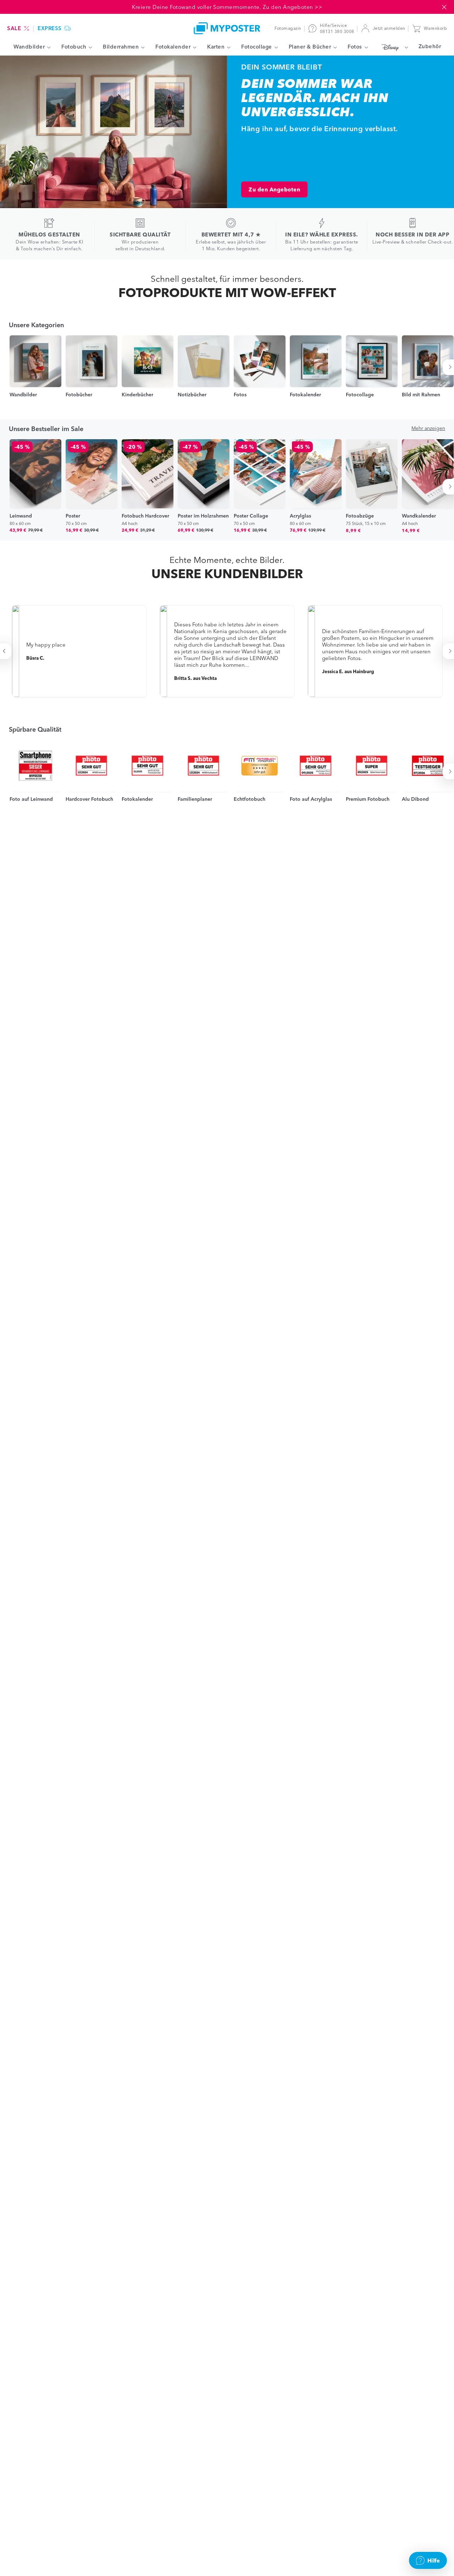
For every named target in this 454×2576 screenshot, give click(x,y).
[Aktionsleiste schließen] (444, 7)
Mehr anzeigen (428, 428)
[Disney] (393, 47)
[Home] (227, 28)
